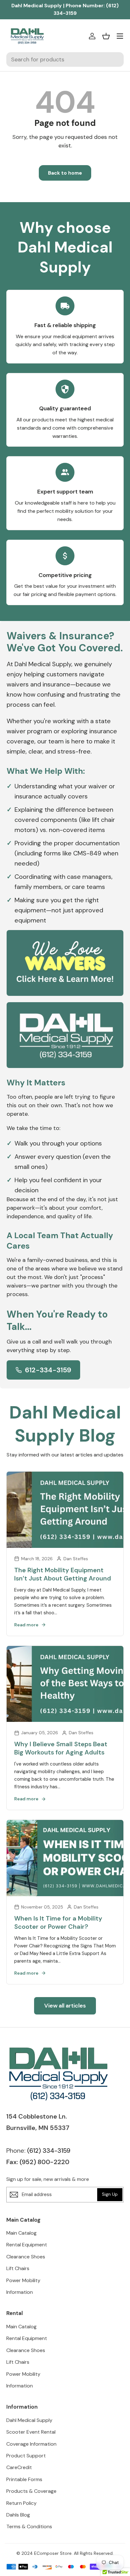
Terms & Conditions (29, 2526)
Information (20, 2292)
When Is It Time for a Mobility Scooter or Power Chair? (58, 1922)
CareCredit (19, 2467)
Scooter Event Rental (31, 2432)
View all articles (65, 2006)
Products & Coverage (31, 2491)
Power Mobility (23, 2280)
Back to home (65, 173)
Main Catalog (21, 2233)
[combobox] (65, 59)
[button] (106, 36)
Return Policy (21, 2503)
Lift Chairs (18, 2268)
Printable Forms (24, 2479)
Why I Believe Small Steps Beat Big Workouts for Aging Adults (61, 1748)
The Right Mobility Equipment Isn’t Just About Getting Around (63, 1574)
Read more (26, 1625)
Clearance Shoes (26, 2257)
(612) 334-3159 (49, 2151)
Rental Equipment (27, 2245)
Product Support (26, 2456)
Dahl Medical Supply (29, 2420)
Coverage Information (31, 2444)
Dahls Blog (18, 2515)
